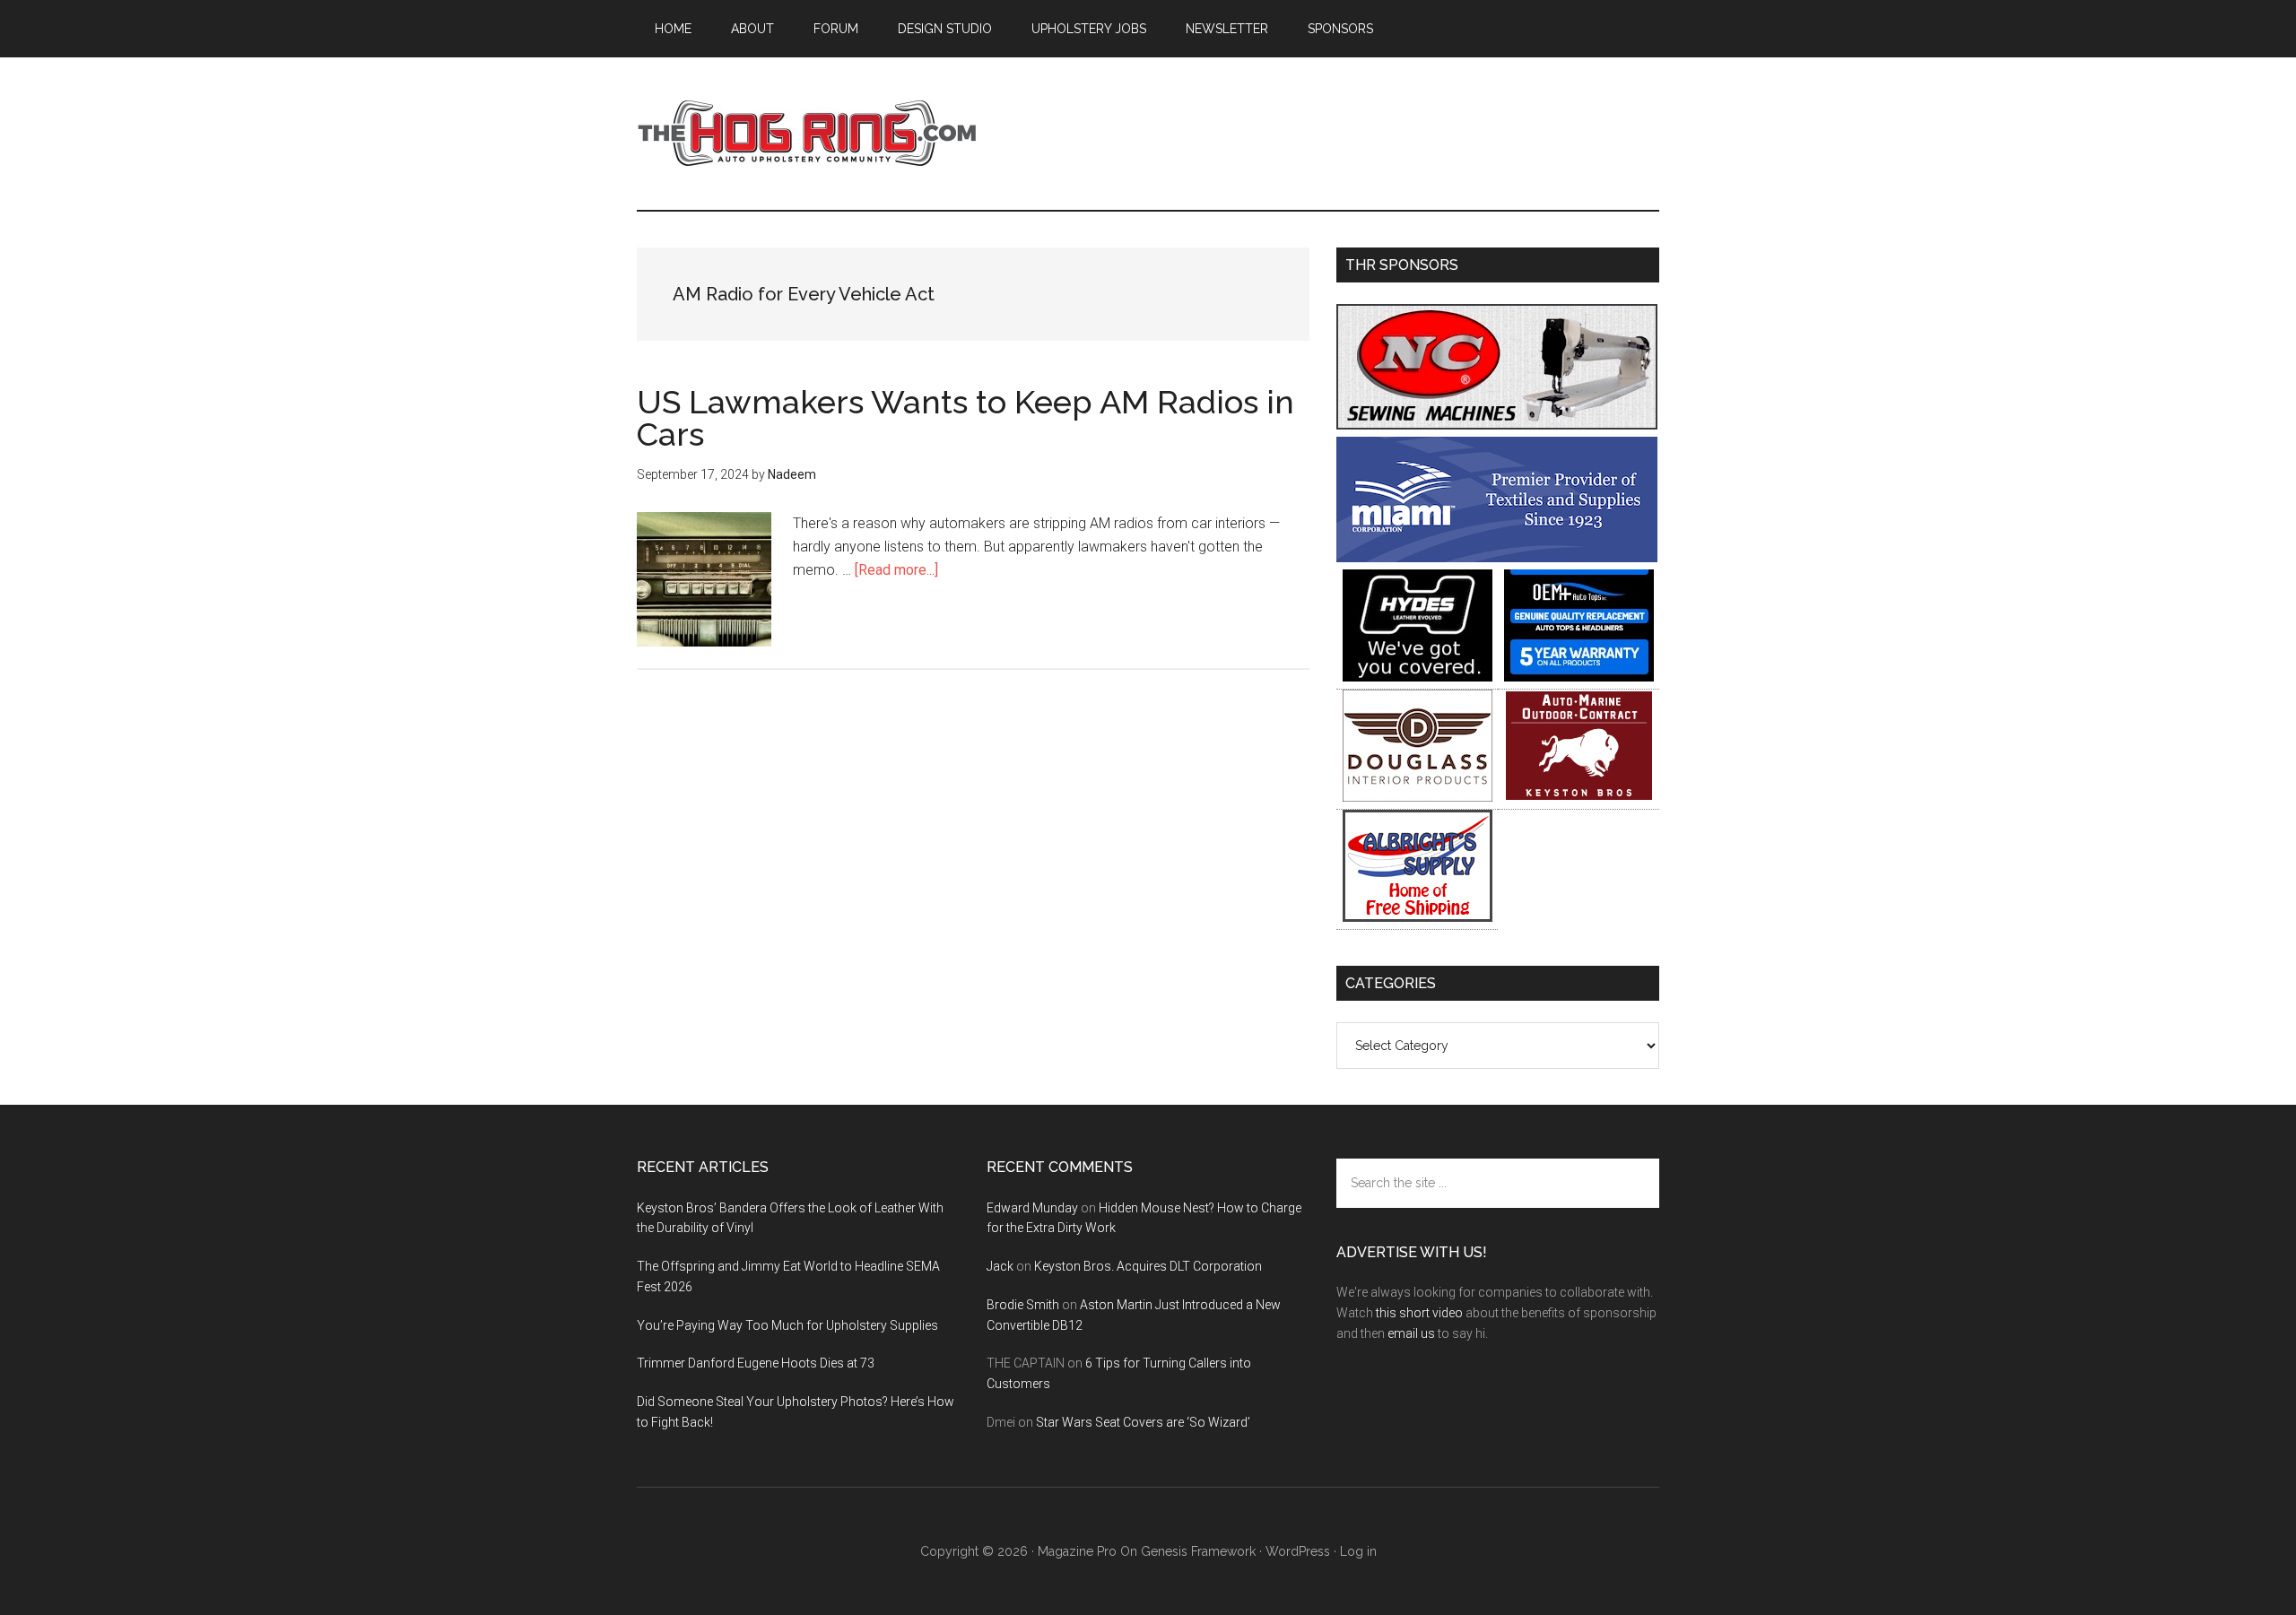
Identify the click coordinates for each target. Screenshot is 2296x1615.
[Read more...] (896, 570)
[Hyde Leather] (1418, 677)
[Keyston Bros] (1579, 797)
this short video (1419, 1313)
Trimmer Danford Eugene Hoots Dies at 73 (756, 1363)
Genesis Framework (1198, 1551)
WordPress (1298, 1551)
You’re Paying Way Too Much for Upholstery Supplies (787, 1325)
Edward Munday (1032, 1208)
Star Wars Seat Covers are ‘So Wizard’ (1143, 1422)
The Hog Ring (807, 134)
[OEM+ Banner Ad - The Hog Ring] (1579, 677)
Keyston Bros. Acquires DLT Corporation (1148, 1266)
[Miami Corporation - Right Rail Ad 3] (1497, 557)
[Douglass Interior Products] (1418, 797)
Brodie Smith (1023, 1305)
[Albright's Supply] (1418, 917)
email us (1411, 1333)
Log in (1358, 1551)
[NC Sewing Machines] (1497, 425)
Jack (1000, 1266)
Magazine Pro (1077, 1551)
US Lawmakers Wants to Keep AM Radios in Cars (965, 418)
